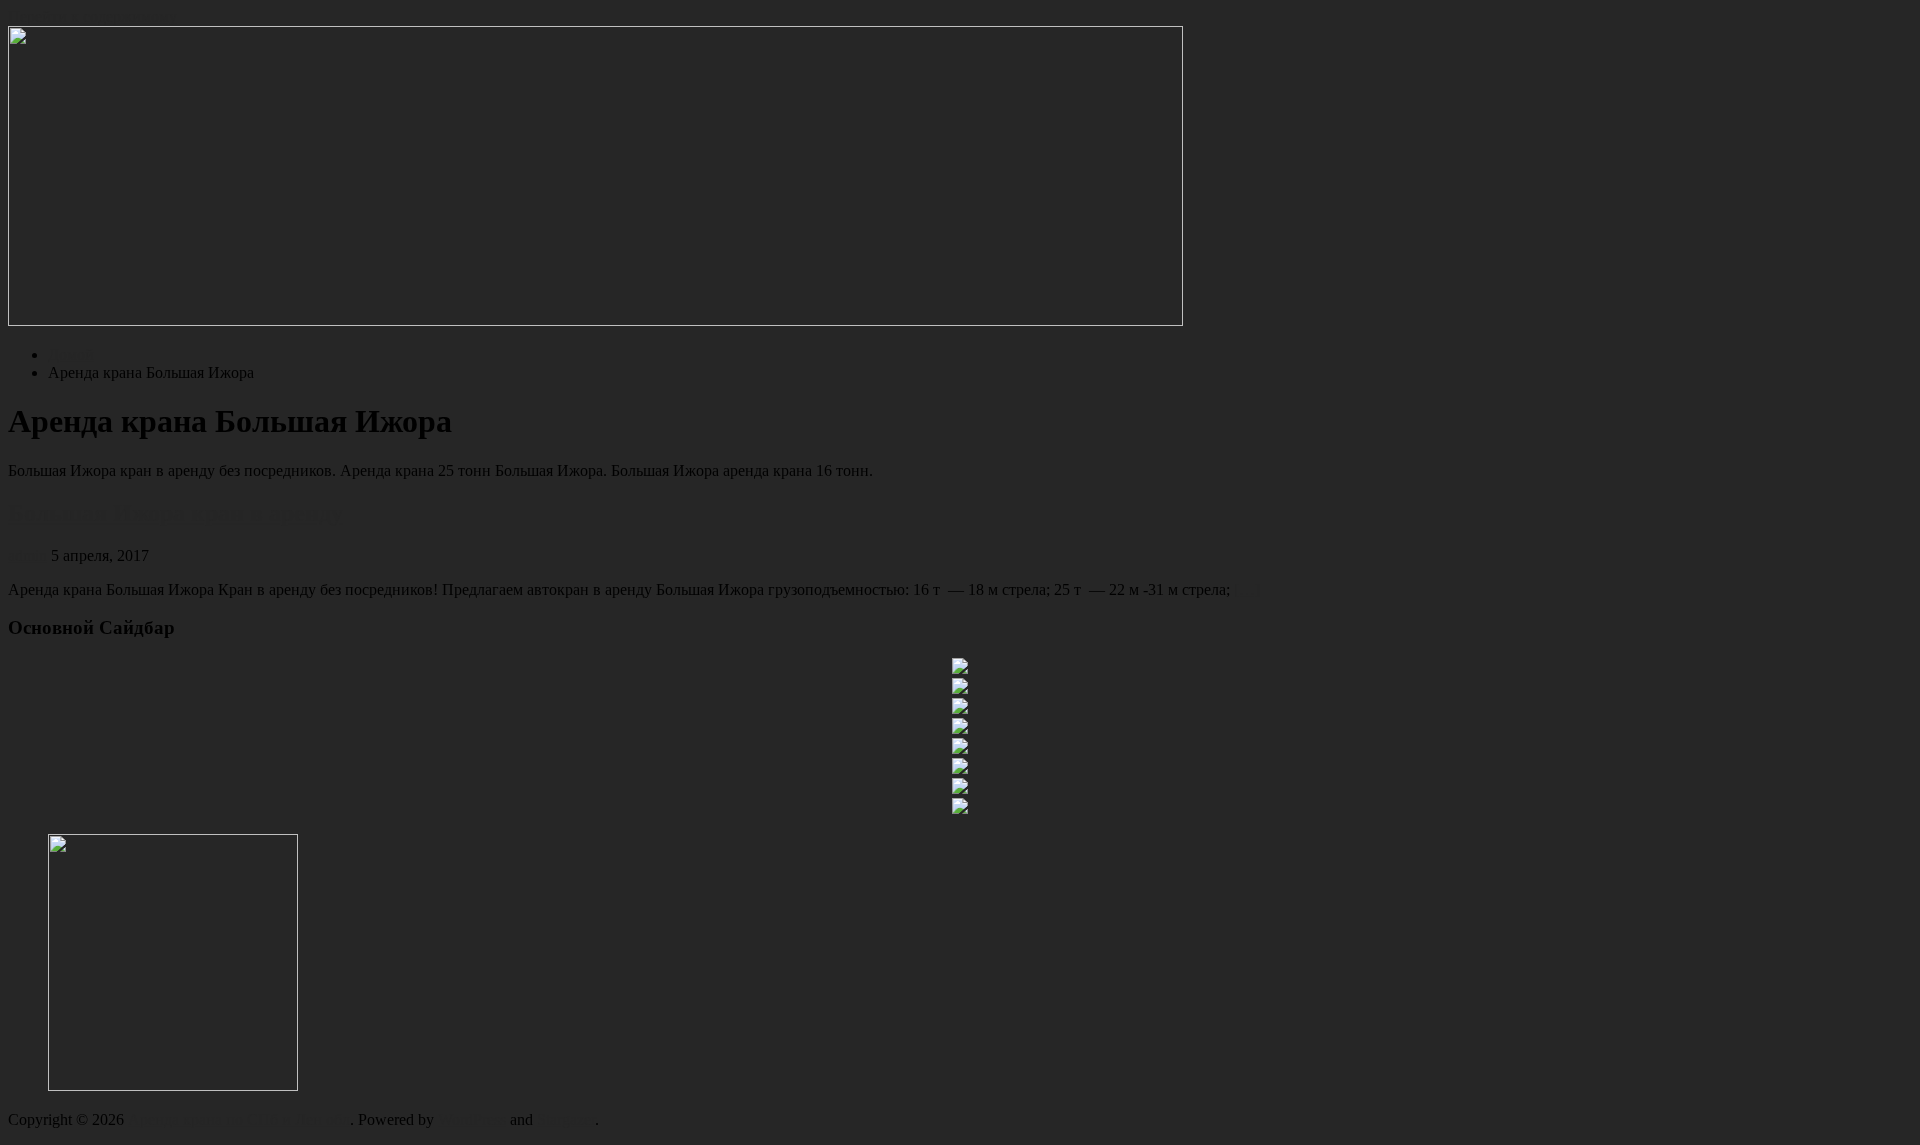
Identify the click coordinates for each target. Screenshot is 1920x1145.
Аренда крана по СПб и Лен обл (239, 1119)
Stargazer (566, 1119)
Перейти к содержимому (92, 16)
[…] (1247, 589)
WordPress (472, 1119)
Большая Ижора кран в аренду (175, 513)
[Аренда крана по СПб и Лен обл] (595, 320)
